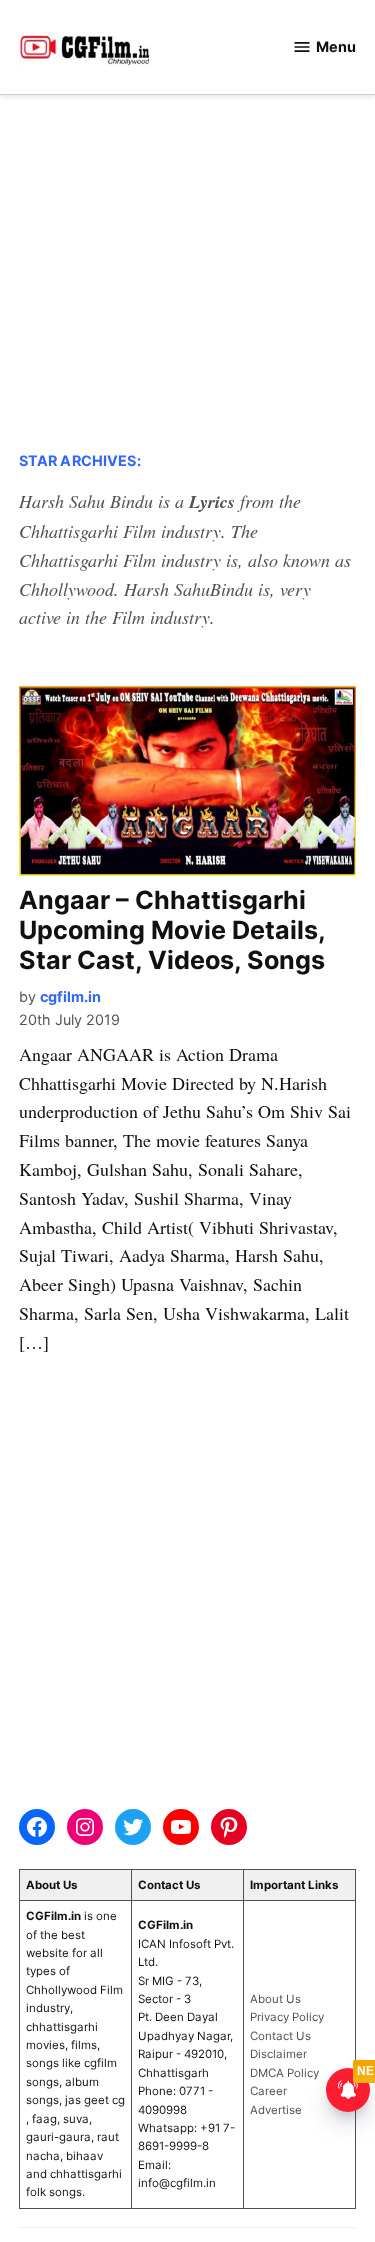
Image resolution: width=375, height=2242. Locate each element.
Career (268, 2091)
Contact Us (280, 2036)
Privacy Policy (287, 2017)
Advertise (276, 2110)
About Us (275, 1999)
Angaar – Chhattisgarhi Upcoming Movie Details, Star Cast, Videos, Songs (172, 930)
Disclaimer (278, 2054)
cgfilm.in (70, 996)
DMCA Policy (284, 2073)
